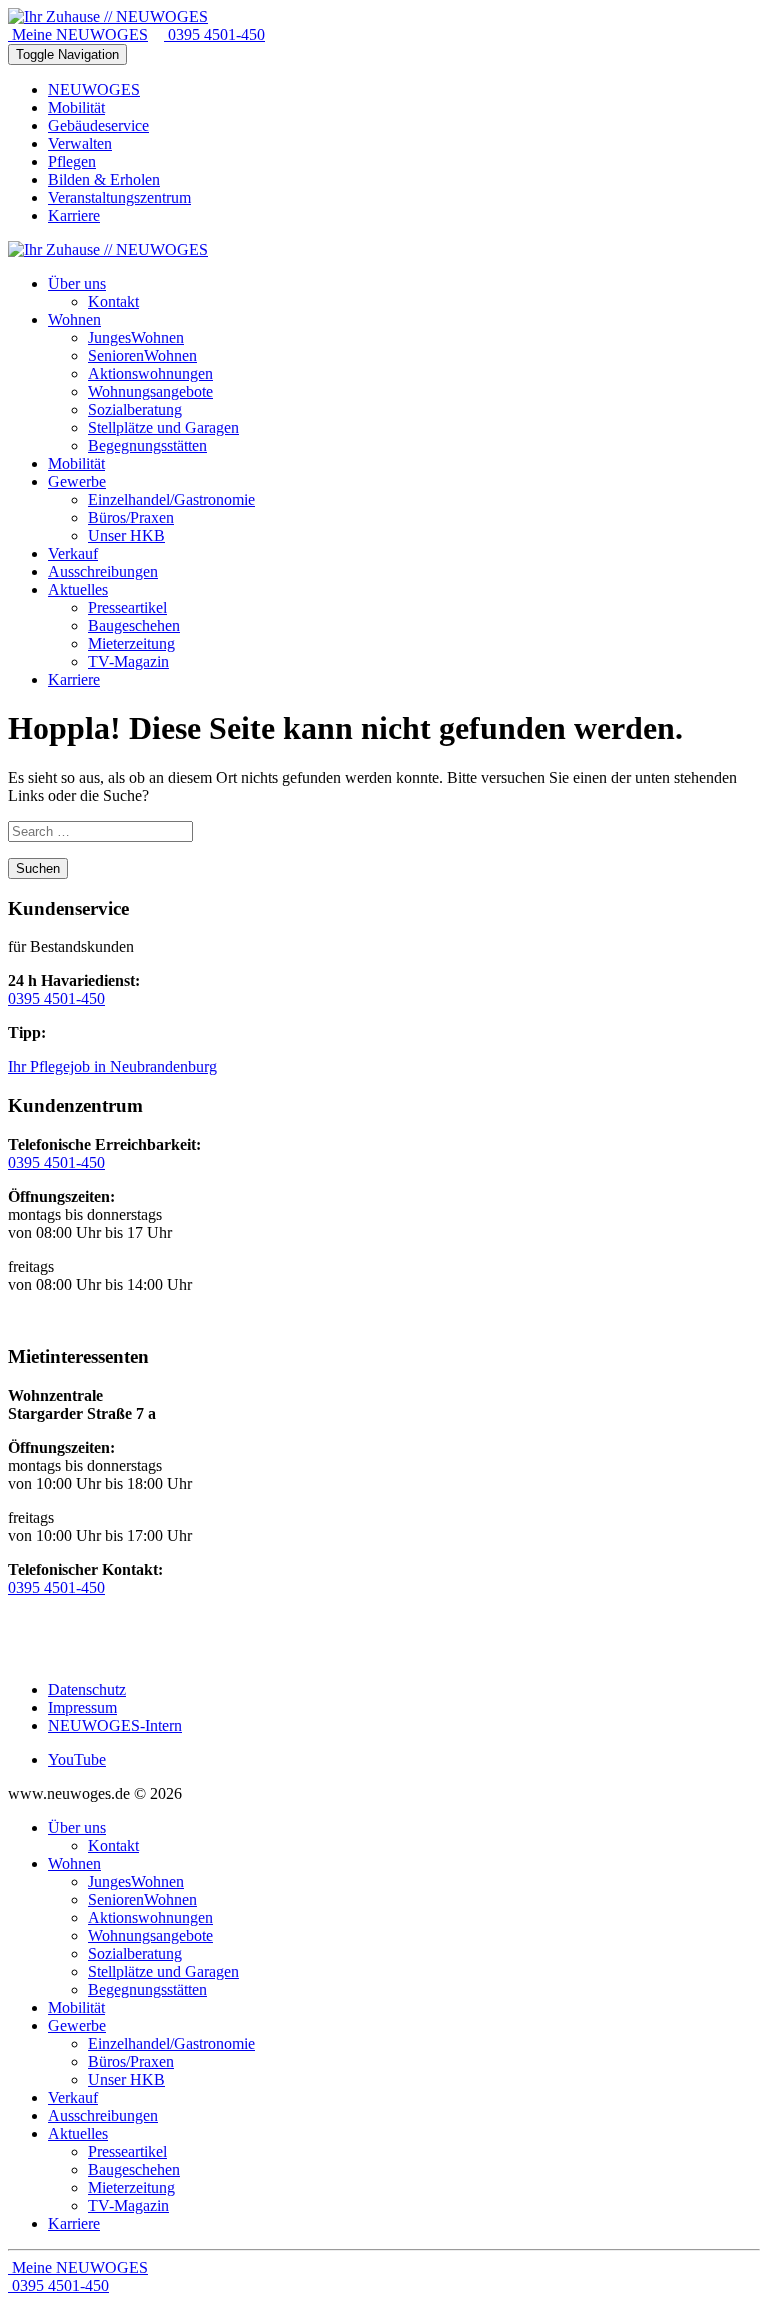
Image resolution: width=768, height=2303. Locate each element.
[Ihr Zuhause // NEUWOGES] (108, 16)
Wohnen (74, 1863)
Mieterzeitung (131, 2187)
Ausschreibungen (103, 2115)
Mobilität (76, 107)
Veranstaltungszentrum (119, 197)
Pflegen (72, 161)
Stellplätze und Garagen (163, 1971)
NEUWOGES (94, 89)
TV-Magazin (128, 2205)
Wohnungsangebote (150, 1935)
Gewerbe (77, 2025)
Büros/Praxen (131, 2061)
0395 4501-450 (214, 34)
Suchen (38, 868)
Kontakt (113, 1845)
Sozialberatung (135, 1953)
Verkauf (73, 2097)
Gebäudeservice (98, 125)
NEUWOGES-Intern (115, 1725)
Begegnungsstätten (147, 1989)
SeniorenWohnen (142, 1899)
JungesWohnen (136, 1881)
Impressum (82, 1707)
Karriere (74, 215)
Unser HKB (126, 2079)
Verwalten (80, 143)
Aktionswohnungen (150, 1917)
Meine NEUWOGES (78, 34)
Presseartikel (127, 2151)
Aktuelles (78, 2133)
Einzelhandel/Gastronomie (171, 2043)
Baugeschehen (134, 2169)
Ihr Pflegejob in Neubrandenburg (112, 1066)
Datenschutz (87, 1689)
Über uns (77, 1827)
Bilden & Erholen (104, 179)
